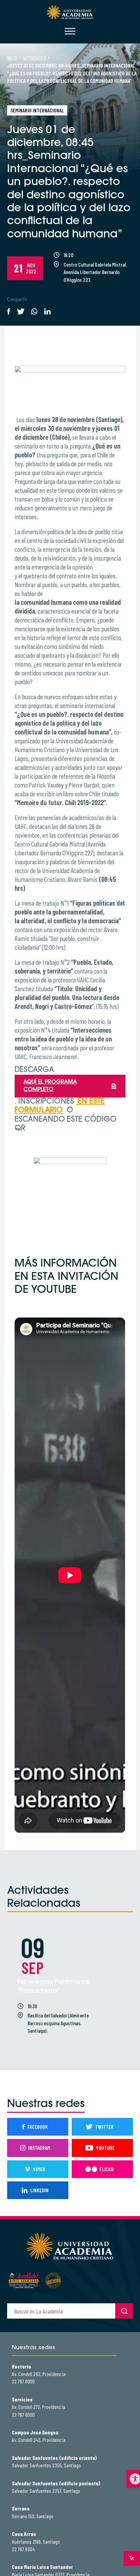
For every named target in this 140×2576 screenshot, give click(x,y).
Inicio (12, 58)
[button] (133, 2479)
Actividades (34, 58)
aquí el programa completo (50, 1086)
